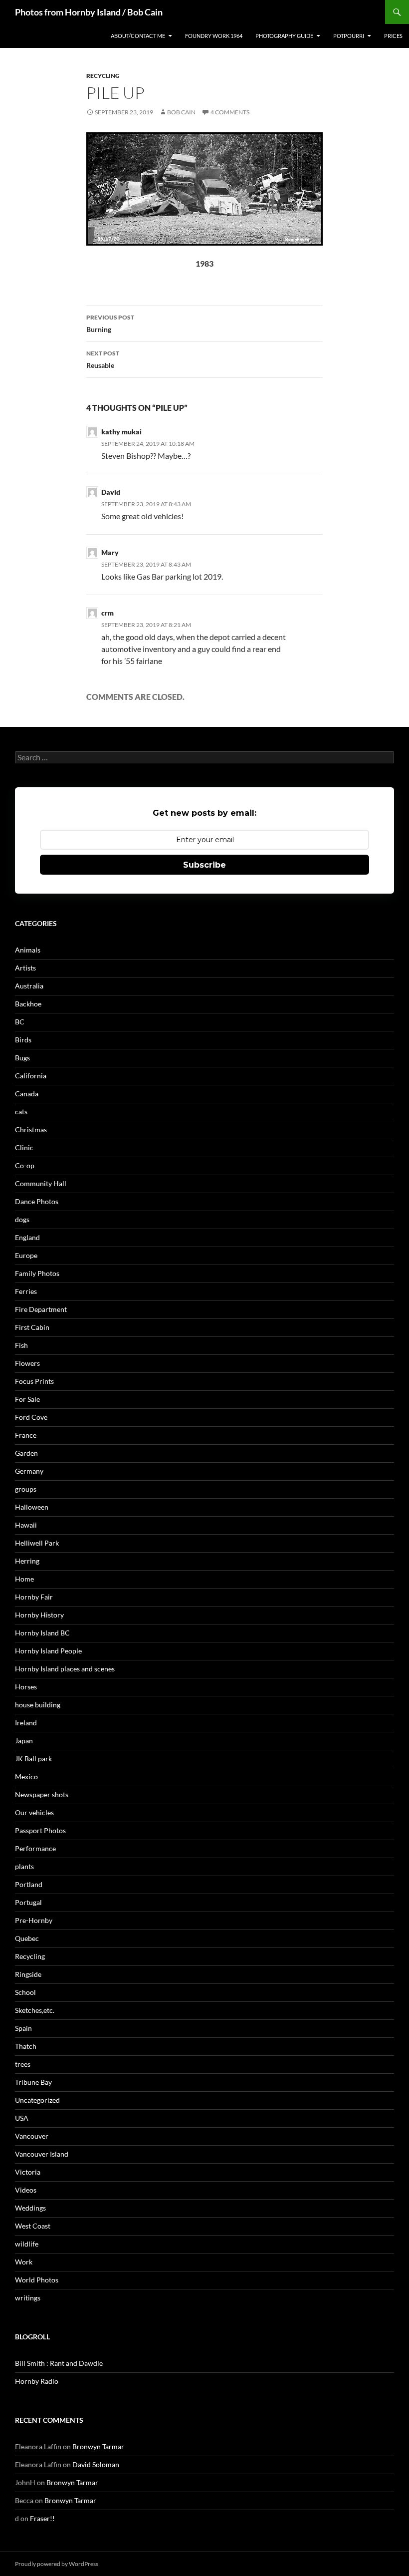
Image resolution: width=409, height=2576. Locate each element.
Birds (23, 1040)
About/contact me (138, 36)
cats (21, 1112)
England (27, 1237)
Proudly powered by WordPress (57, 2564)
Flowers (27, 1363)
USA (22, 2118)
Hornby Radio (37, 2381)
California (31, 1076)
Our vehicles (34, 1812)
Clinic (24, 1147)
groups (26, 1489)
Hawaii (26, 1525)
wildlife (27, 2244)
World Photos (37, 2280)
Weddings (30, 2208)
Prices (393, 36)
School (25, 1992)
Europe (26, 1255)
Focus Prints (34, 1381)
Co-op (25, 1165)
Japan (24, 1741)
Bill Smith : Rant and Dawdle (59, 2363)
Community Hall (41, 1183)
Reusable (103, 359)
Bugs (22, 1058)
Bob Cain (181, 112)
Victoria (28, 2172)
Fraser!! (42, 2518)
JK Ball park (33, 1759)
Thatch (26, 2046)
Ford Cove (31, 1417)
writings (28, 2298)
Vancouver (32, 2136)
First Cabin (32, 1327)
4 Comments (230, 112)
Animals (28, 950)
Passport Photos (40, 1830)
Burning (110, 323)
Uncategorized (37, 2100)
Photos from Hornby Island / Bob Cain (89, 12)
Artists (25, 968)
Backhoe (28, 1004)
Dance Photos (37, 1201)
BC (20, 1022)
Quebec (27, 1938)
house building (38, 1705)
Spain (23, 2028)
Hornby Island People (48, 1651)
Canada (27, 1094)
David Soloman (96, 2464)
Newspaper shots (42, 1794)
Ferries (26, 1291)
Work (24, 2262)
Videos (26, 2190)
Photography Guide (284, 36)
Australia (29, 986)
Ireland (26, 1723)
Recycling (103, 76)
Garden (26, 1453)
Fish (21, 1345)
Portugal (28, 1902)
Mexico (26, 1776)
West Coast (33, 2226)
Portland (29, 1884)
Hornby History (39, 1615)
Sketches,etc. (35, 2010)
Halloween (32, 1507)
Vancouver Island (42, 2154)
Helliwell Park (37, 1543)
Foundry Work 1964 (214, 36)
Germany (29, 1471)
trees (23, 2064)
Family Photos (37, 1273)
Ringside (28, 1974)
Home (24, 1579)
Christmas (31, 1129)
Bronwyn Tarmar (98, 2446)
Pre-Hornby (34, 1920)
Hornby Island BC (42, 1633)
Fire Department (41, 1309)
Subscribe (204, 865)
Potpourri (349, 36)
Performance (35, 1848)
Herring (27, 1561)
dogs (22, 1219)
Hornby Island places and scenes (65, 1669)
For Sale (27, 1399)
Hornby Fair (34, 1597)
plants (24, 1866)
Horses (26, 1687)
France (26, 1435)
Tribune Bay (33, 2082)
